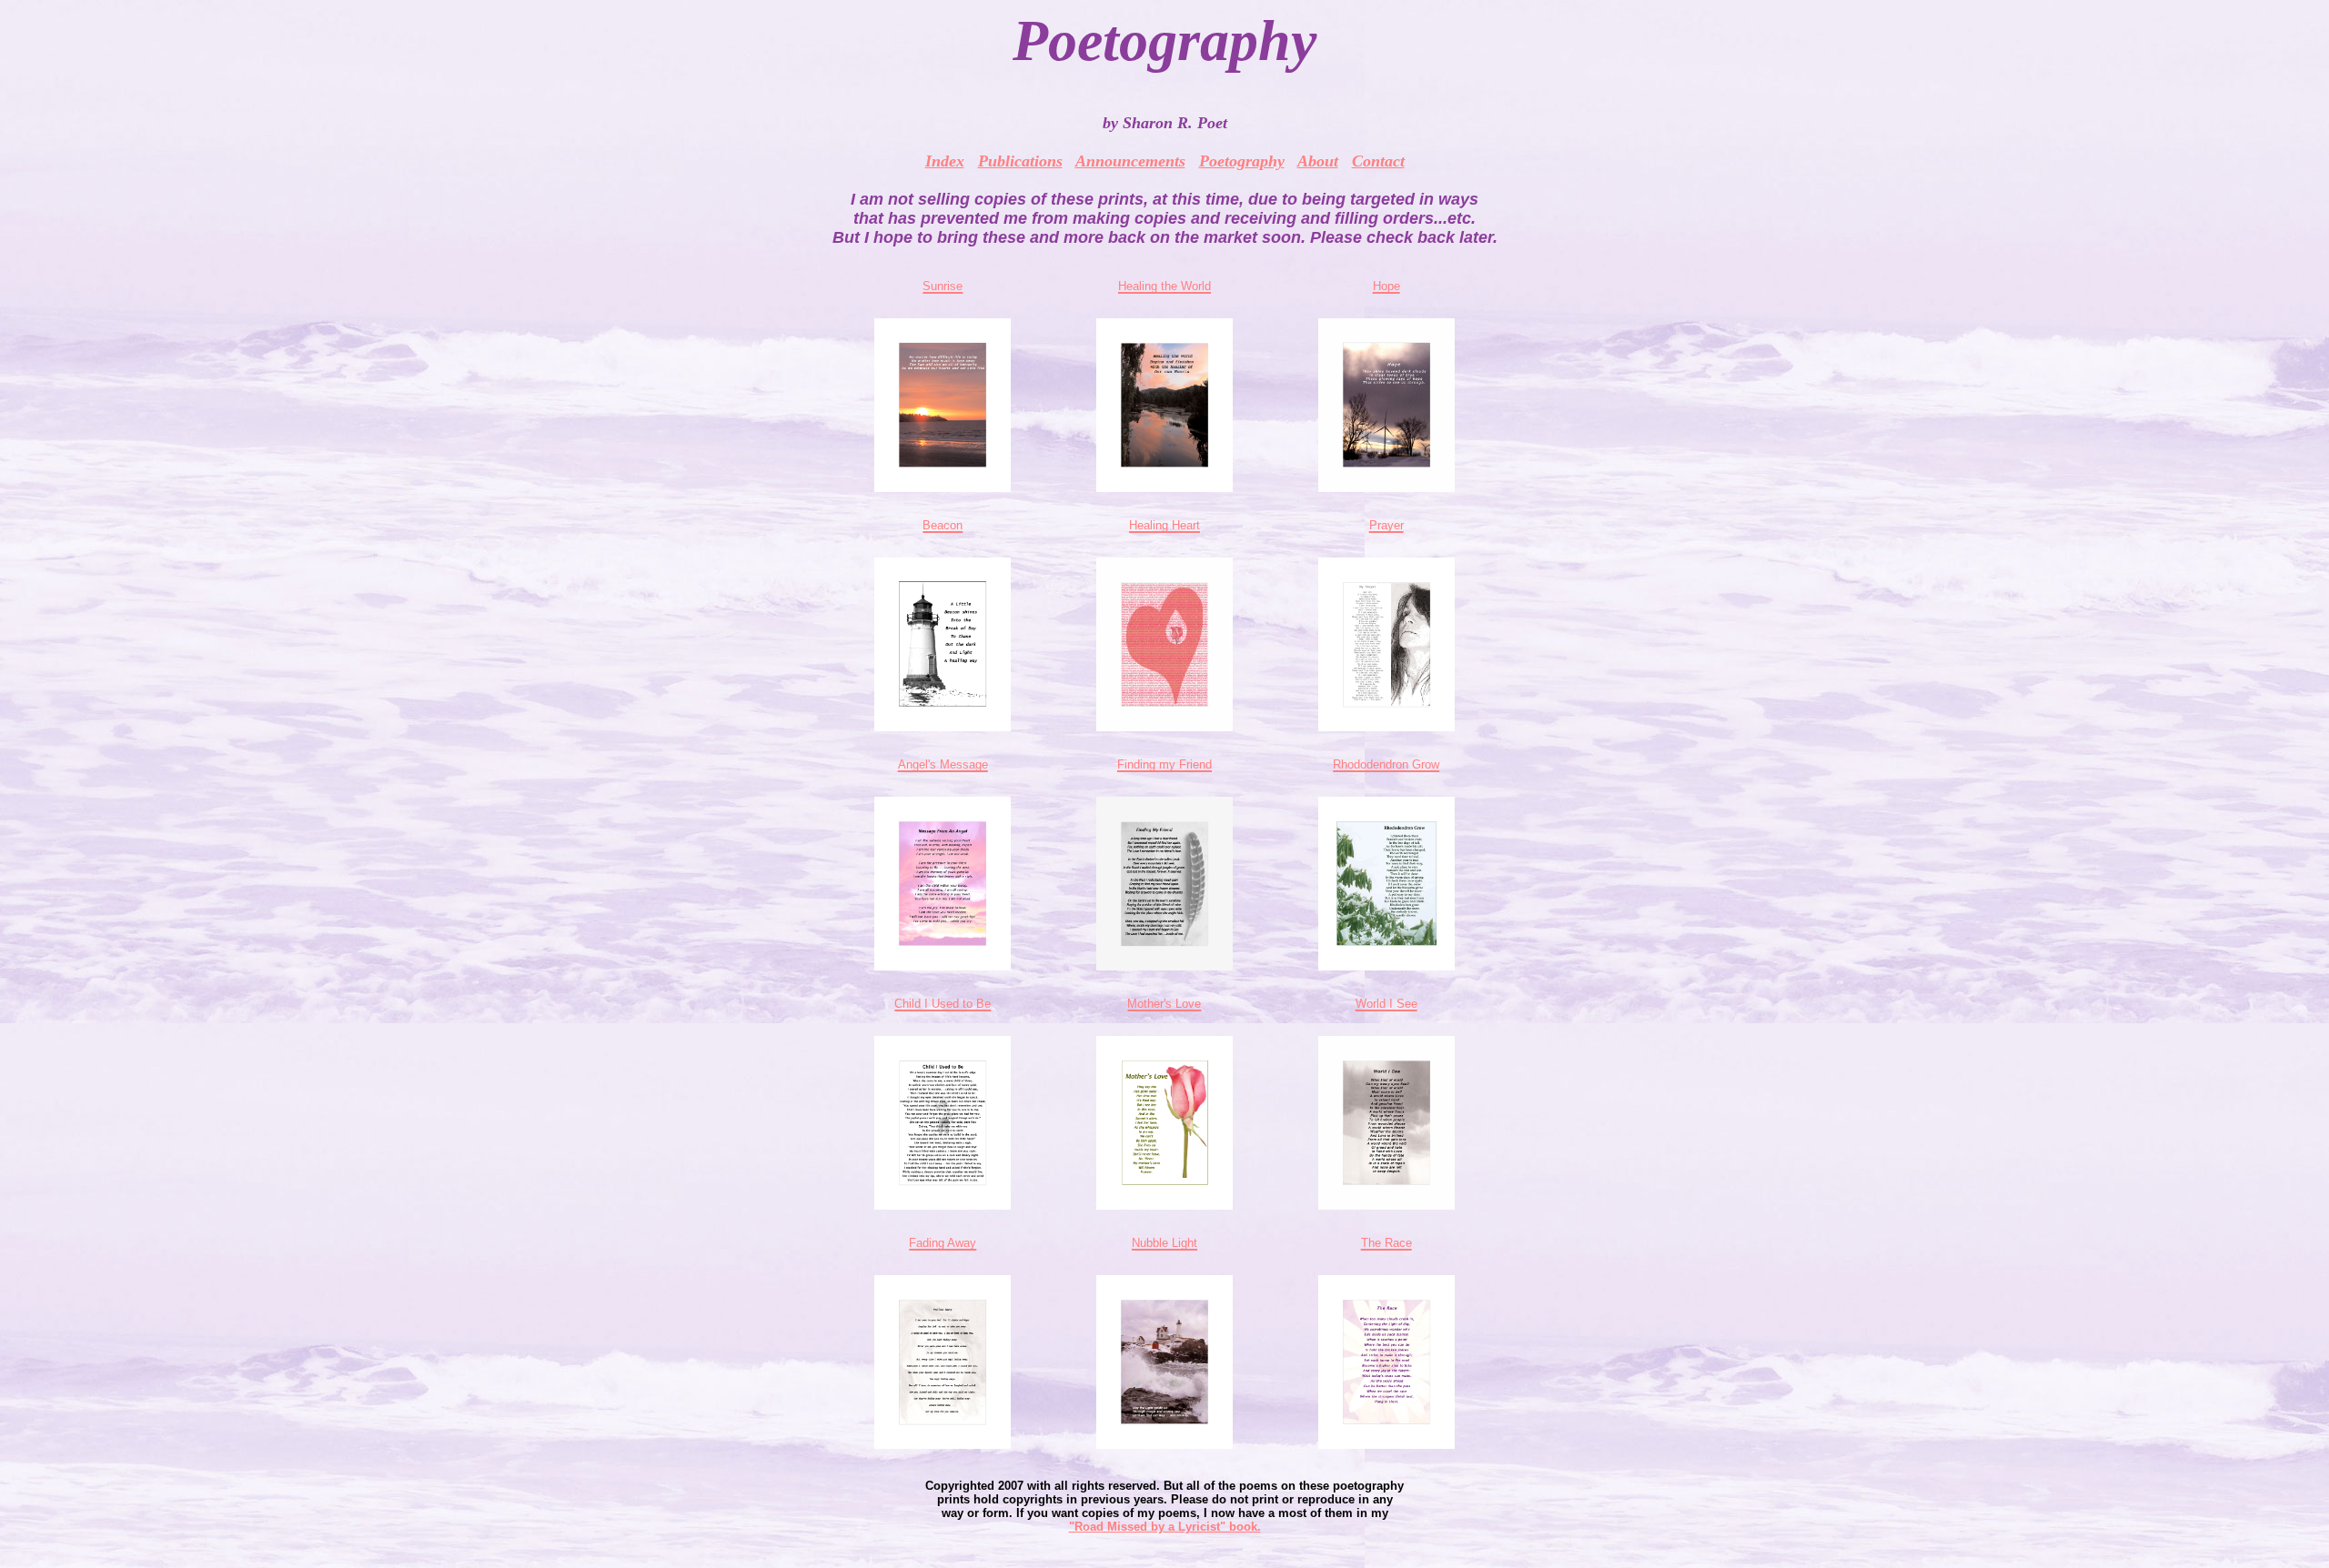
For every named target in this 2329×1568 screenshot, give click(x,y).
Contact (1378, 161)
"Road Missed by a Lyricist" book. (1165, 1527)
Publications (1020, 161)
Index (945, 161)
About (1318, 161)
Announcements (1130, 161)
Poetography (1242, 161)
